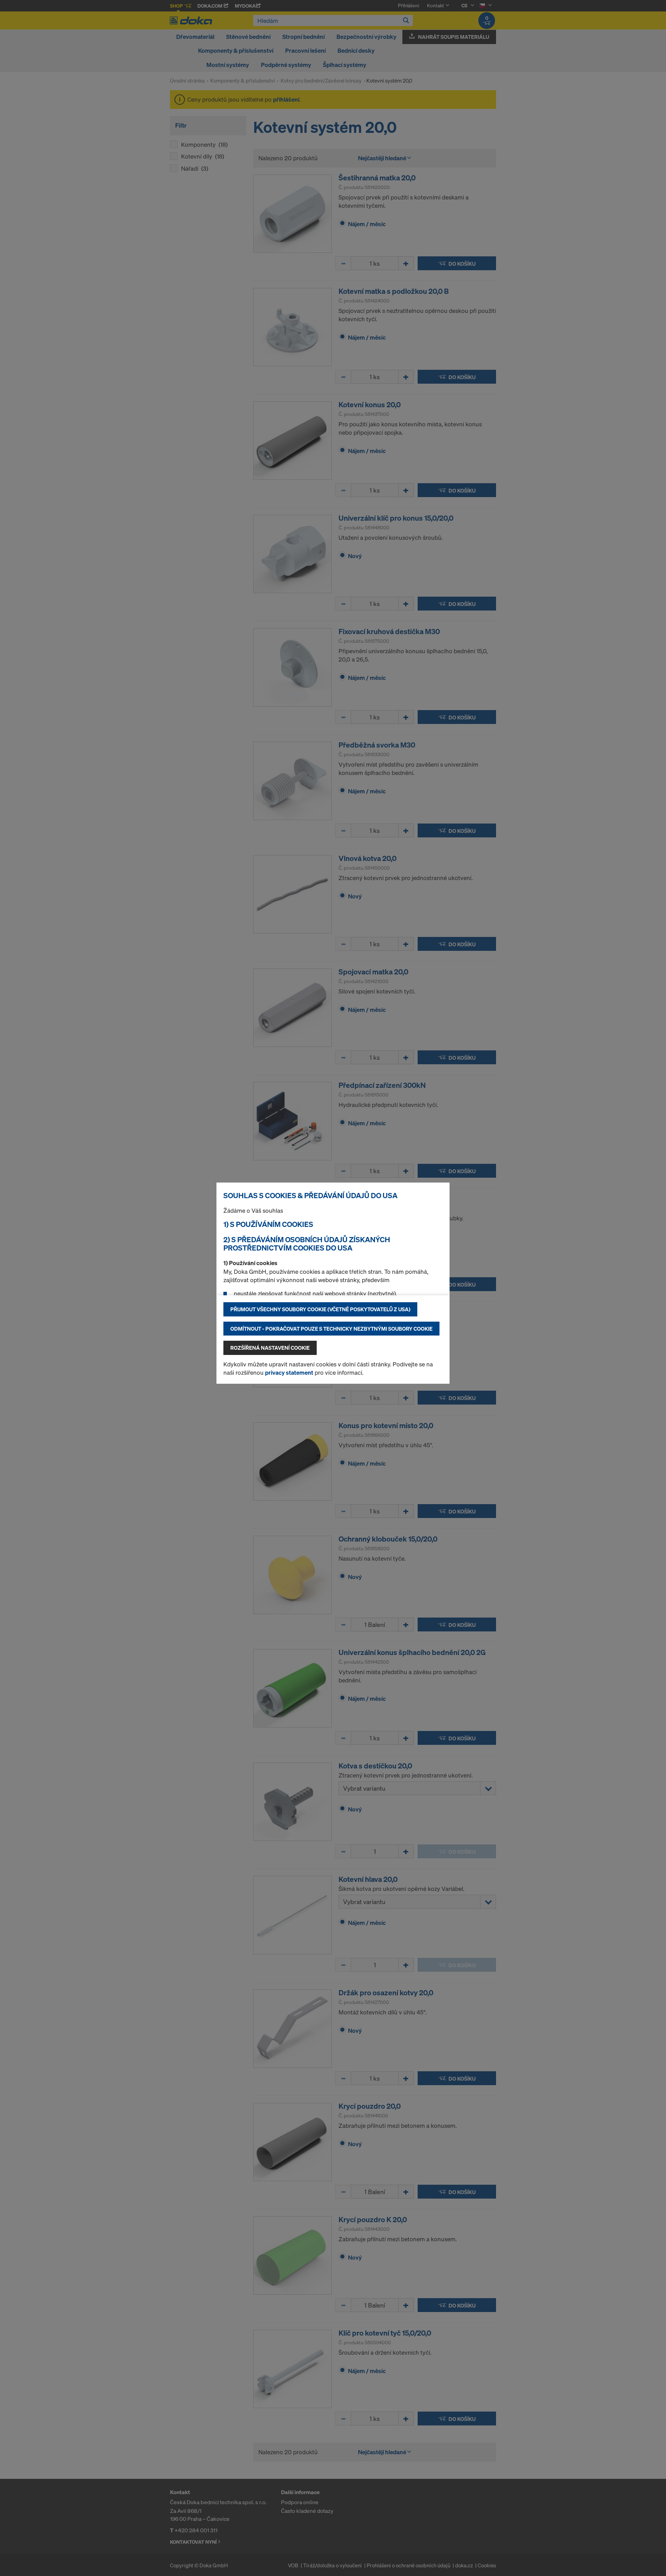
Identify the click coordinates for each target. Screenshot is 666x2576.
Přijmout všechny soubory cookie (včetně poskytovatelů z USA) (320, 1309)
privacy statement (289, 1372)
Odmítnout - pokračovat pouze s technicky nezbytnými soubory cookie (331, 1329)
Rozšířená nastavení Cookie (270, 1348)
